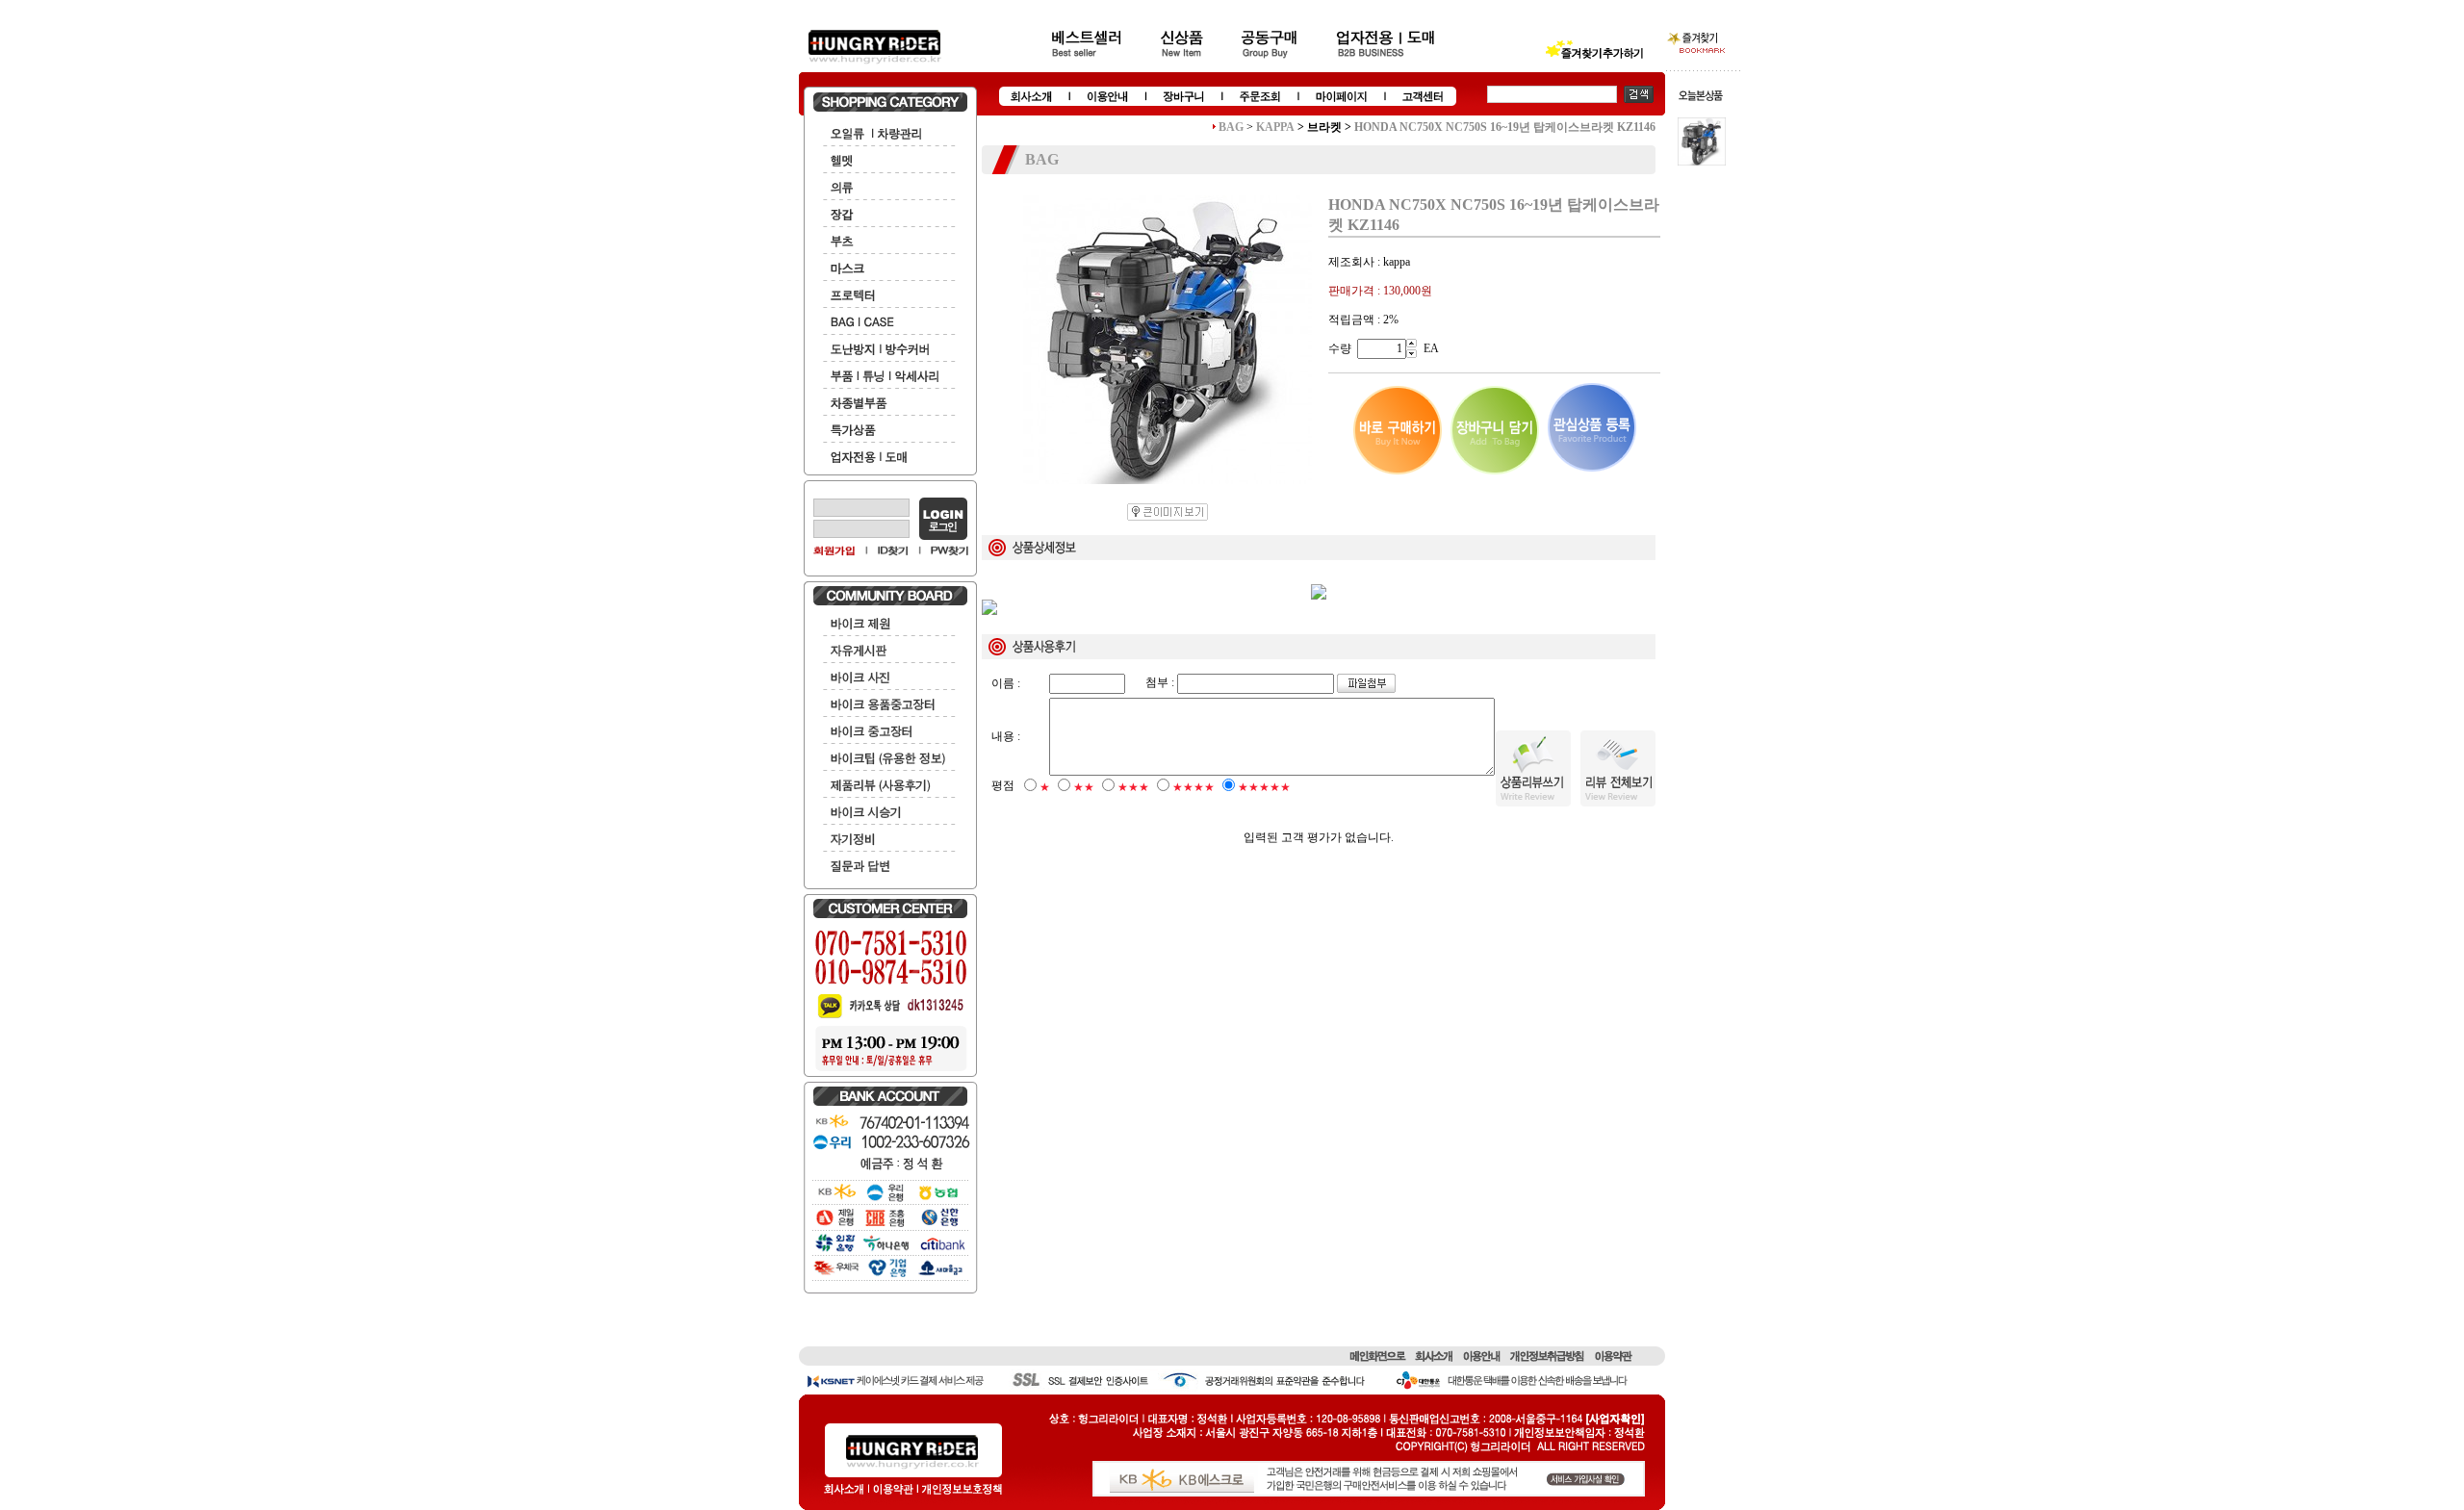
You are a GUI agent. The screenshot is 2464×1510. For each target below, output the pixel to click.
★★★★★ (1264, 787)
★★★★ (1193, 787)
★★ (1084, 787)
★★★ (1133, 787)
